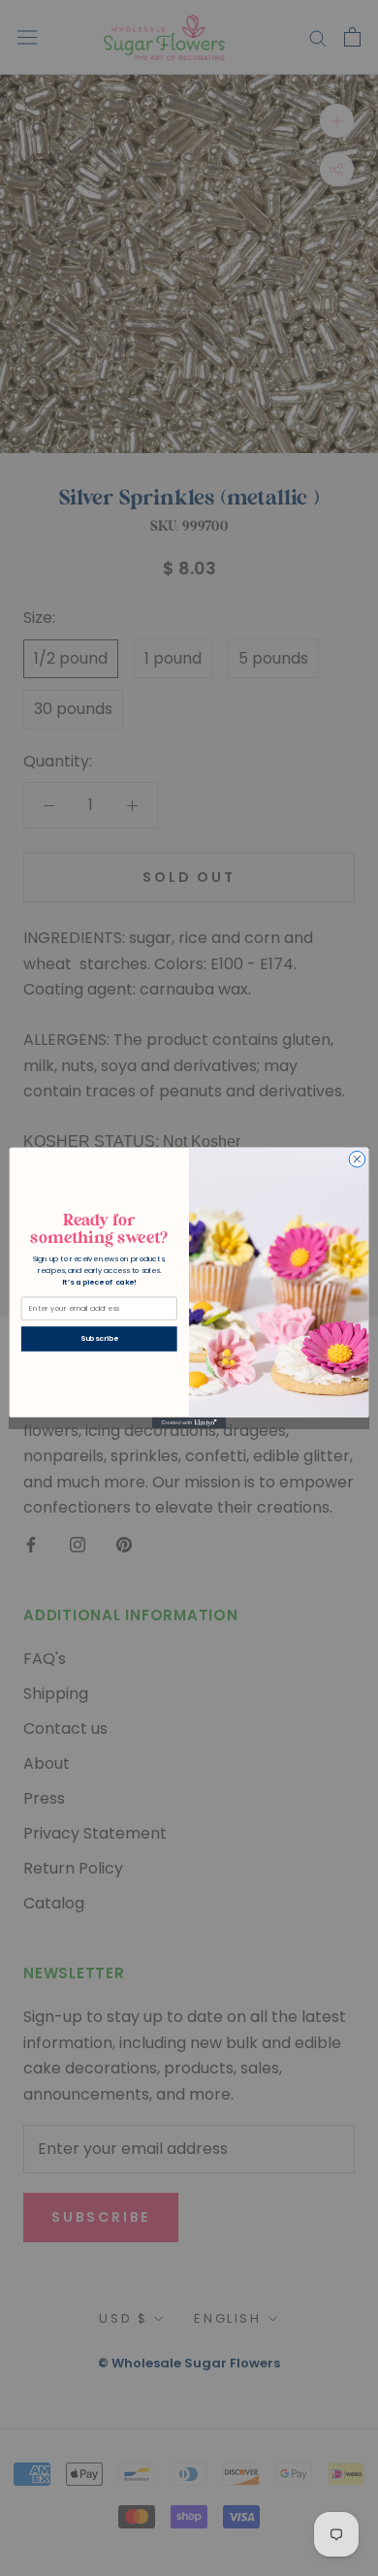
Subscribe (99, 1338)
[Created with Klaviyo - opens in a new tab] (189, 1423)
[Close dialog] (357, 1160)
